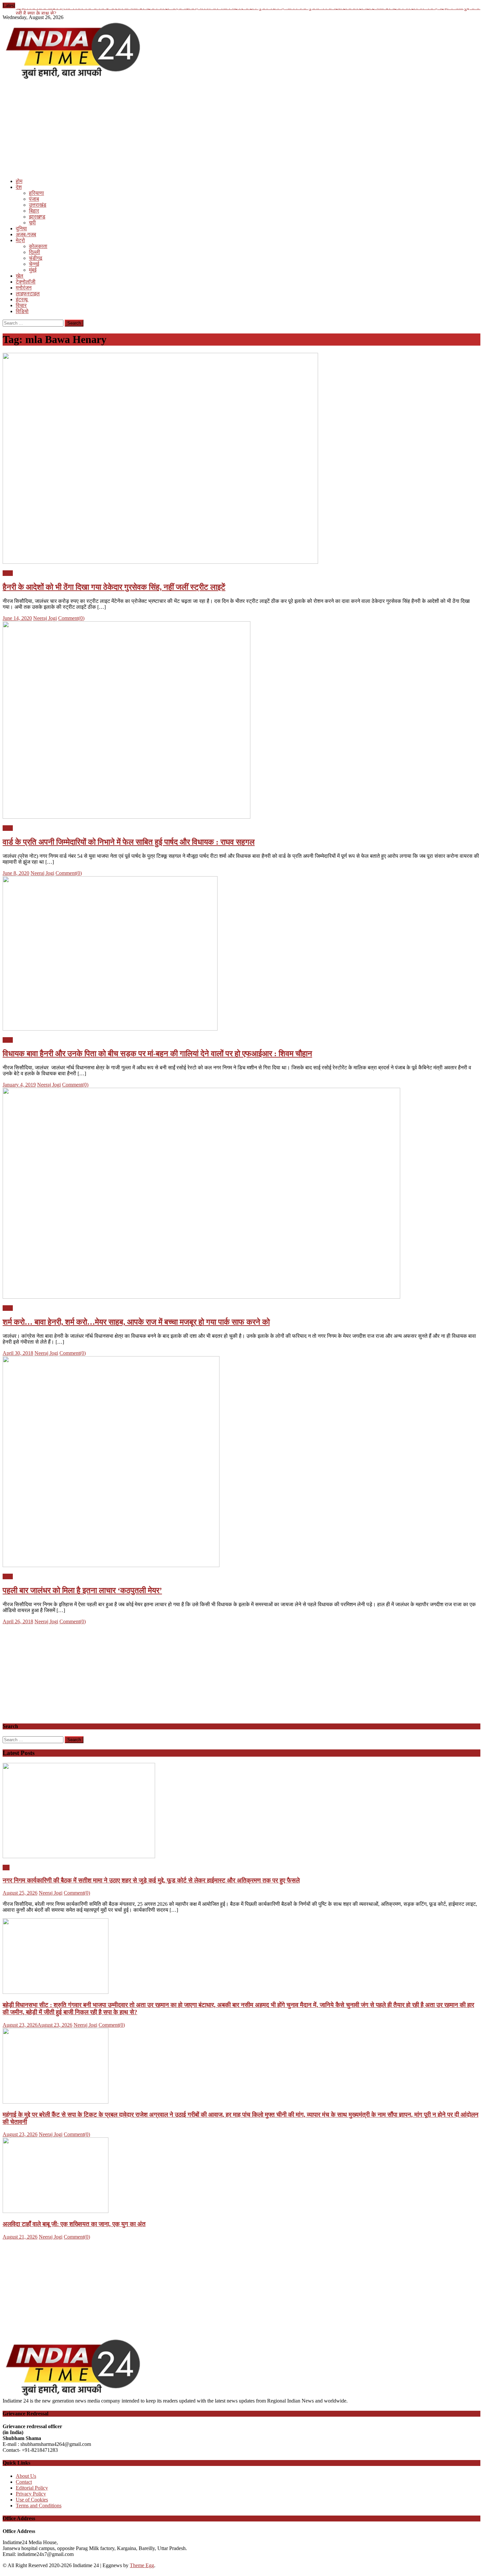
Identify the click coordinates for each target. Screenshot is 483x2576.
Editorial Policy (32, 2488)
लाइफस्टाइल (28, 294)
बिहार (34, 211)
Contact (24, 2482)
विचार (21, 305)
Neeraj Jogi (45, 618)
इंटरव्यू (22, 299)
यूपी (32, 223)
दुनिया (21, 228)
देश (19, 187)
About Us (26, 2476)
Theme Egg (142, 2565)
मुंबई (33, 270)
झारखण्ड (37, 217)
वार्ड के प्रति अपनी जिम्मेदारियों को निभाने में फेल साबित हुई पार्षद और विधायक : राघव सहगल (129, 842)
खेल (20, 276)
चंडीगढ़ (36, 258)
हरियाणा (36, 193)
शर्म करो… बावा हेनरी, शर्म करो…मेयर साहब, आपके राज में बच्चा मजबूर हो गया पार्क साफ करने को (136, 1322)
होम (19, 181)
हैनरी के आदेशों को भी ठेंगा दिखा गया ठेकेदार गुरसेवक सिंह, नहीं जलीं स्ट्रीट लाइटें (114, 587)
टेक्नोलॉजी (26, 282)
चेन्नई (34, 264)
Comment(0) (71, 618)
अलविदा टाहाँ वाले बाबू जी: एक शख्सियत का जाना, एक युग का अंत (74, 2224)
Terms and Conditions (39, 2506)
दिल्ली (34, 252)
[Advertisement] (200, 127)
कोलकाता (38, 246)
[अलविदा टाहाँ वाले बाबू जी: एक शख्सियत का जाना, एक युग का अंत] (241, 2176)
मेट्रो (20, 240)
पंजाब (34, 199)
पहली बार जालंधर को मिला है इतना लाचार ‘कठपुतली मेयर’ (82, 1590)
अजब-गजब (26, 234)
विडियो (22, 311)
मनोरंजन (24, 288)
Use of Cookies (32, 2500)
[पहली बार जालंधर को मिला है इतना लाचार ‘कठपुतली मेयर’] (241, 1462)
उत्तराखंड (38, 205)
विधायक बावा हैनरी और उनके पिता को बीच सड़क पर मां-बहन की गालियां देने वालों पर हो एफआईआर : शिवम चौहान (157, 1054)
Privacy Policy (31, 2494)
